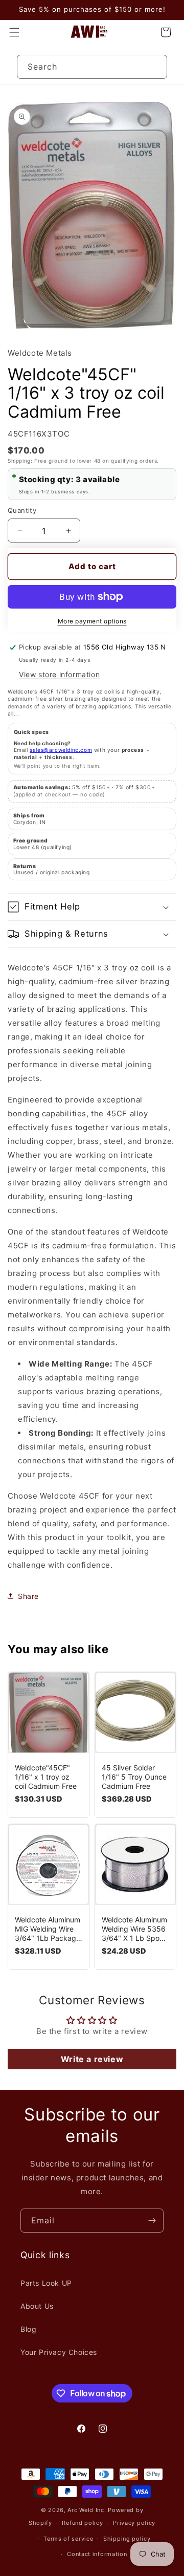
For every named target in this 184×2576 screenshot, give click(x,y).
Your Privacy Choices (59, 2352)
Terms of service (68, 2539)
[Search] (155, 67)
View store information (59, 674)
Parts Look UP (46, 2283)
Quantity (22, 510)
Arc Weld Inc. (87, 2510)
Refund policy (82, 2523)
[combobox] (92, 67)
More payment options (92, 621)
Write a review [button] (92, 2059)
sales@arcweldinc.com (61, 750)
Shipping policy (127, 2539)
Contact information (97, 2554)
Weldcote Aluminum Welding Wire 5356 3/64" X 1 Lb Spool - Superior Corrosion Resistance (135, 1929)
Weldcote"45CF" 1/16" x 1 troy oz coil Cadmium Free (46, 1777)
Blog (28, 2329)
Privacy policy (134, 2523)
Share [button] (28, 1596)
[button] (14, 32)
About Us (37, 2306)
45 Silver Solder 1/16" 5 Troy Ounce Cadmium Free (134, 1777)
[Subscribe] (152, 2221)
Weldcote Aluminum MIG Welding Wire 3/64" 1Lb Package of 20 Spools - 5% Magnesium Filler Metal (48, 1929)
